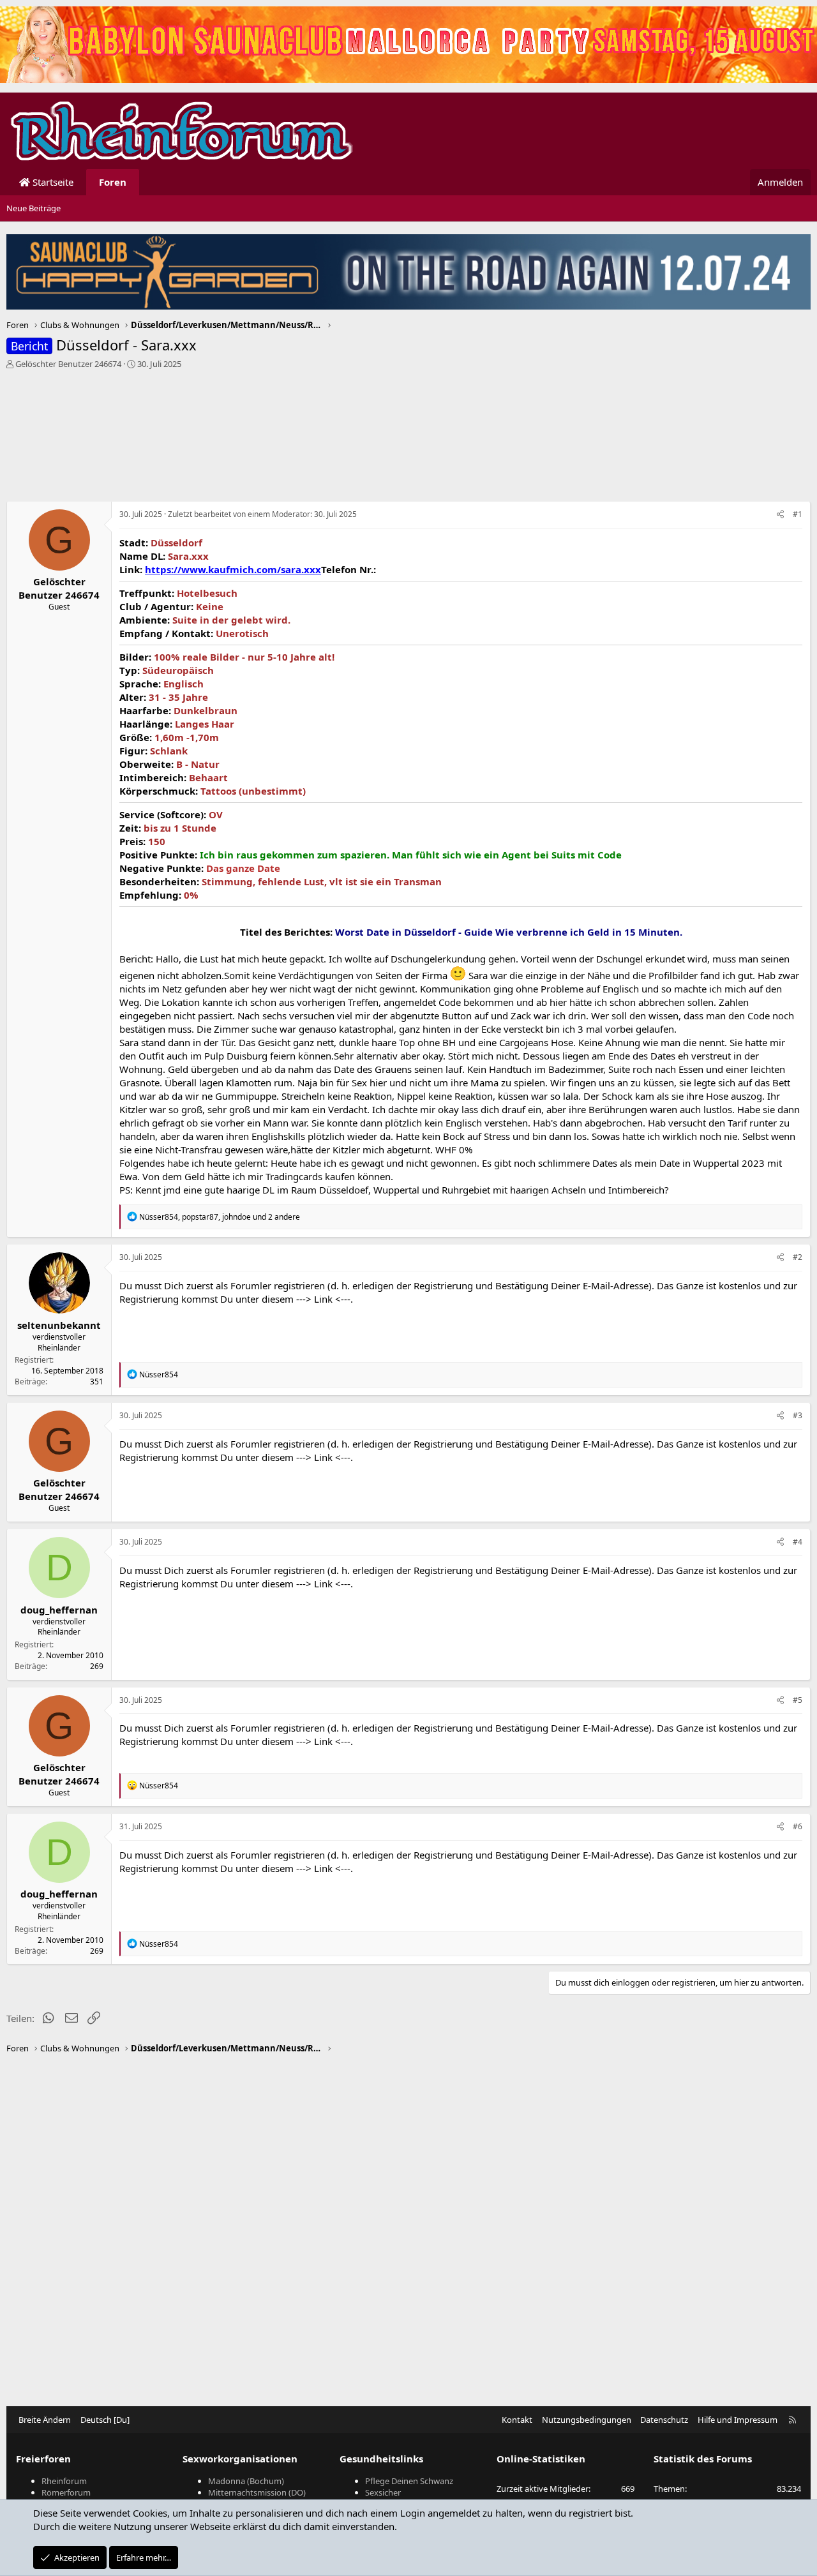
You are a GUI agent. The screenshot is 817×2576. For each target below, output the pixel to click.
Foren (113, 182)
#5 (798, 1700)
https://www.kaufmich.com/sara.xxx (233, 569)
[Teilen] (780, 515)
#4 (798, 1542)
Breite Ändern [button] (45, 2420)
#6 (798, 1826)
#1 (798, 514)
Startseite (52, 182)
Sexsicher (383, 2492)
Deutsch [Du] (105, 2420)
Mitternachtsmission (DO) (257, 2492)
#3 (798, 1415)
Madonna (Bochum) (246, 2481)
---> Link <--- (323, 1299)
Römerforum (66, 2492)
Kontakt (517, 2420)
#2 (798, 1257)
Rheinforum (64, 2481)
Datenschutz (664, 2420)
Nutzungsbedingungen (587, 2420)
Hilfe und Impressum (738, 2420)
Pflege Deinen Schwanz (409, 2481)
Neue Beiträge (34, 208)
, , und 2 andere (220, 1217)
